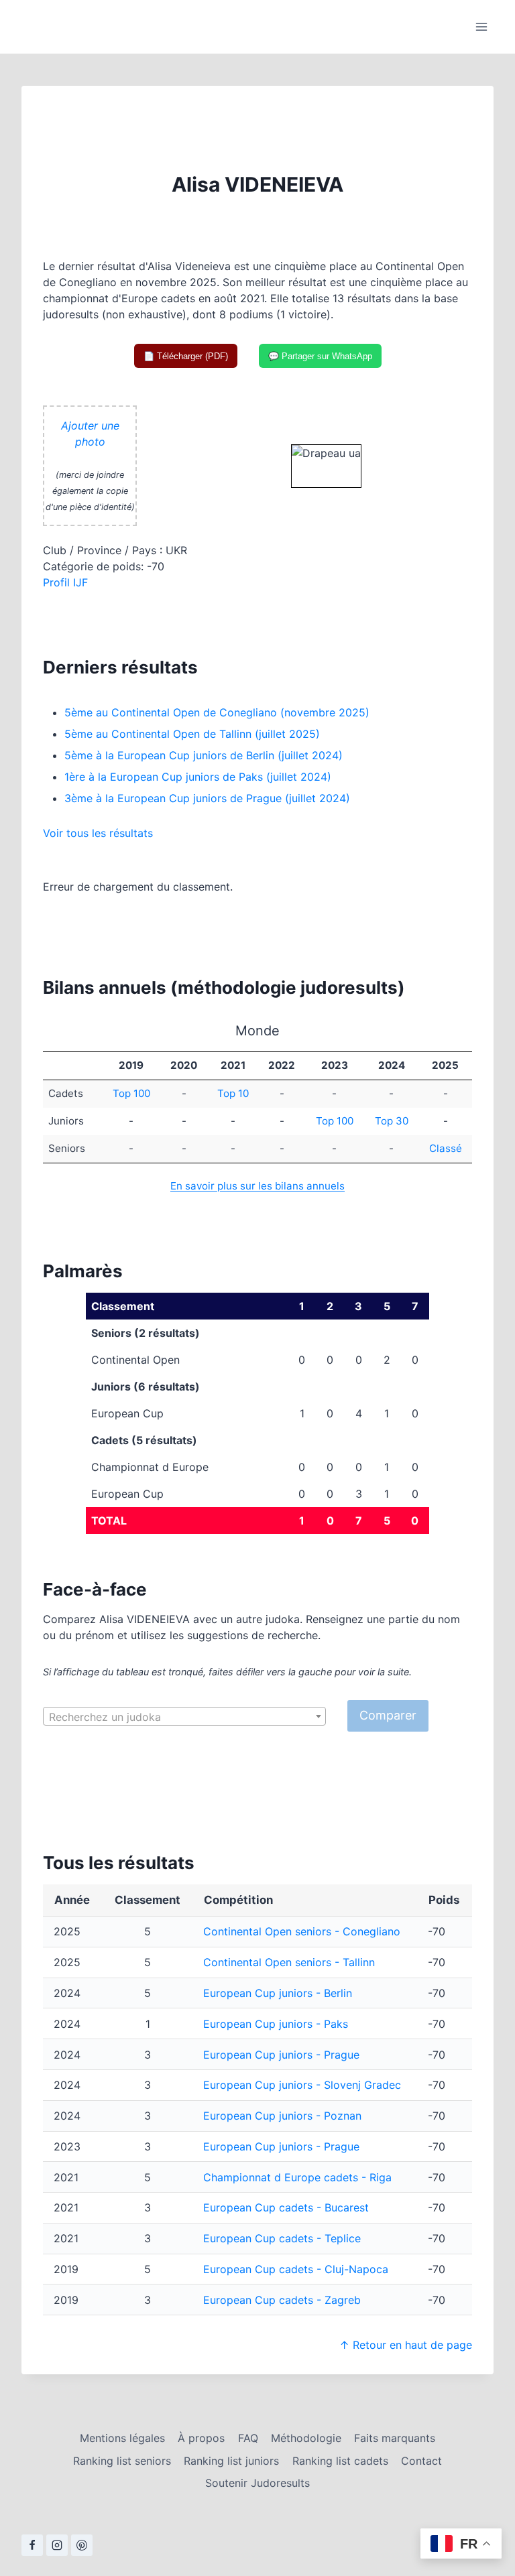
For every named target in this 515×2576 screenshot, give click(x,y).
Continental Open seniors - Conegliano (302, 1931)
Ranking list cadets (340, 2461)
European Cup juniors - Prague (281, 2055)
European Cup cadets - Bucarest (286, 2207)
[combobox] (184, 1716)
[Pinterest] (82, 2545)
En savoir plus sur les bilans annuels (257, 1186)
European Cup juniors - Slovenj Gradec (302, 2085)
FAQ (248, 2438)
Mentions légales (122, 2438)
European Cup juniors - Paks (276, 2024)
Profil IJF (65, 582)
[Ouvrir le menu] (481, 26)
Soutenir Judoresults (257, 2483)
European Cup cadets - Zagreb (282, 2300)
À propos (201, 2438)
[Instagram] (57, 2545)
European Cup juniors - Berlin (278, 1993)
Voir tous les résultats (98, 833)
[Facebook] (32, 2545)
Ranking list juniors (231, 2461)
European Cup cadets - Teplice (282, 2238)
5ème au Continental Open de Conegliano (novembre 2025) (217, 712)
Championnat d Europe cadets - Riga (297, 2177)
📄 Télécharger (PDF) (186, 356)
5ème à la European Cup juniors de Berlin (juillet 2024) (204, 755)
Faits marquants (395, 2438)
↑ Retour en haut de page (406, 2345)
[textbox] (184, 1717)
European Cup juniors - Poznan (282, 2116)
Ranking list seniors (122, 2461)
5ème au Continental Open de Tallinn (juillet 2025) (192, 734)
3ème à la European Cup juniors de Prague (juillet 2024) (207, 798)
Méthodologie (306, 2438)
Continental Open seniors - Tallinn (289, 1962)
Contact (421, 2461)
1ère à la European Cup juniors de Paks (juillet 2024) (198, 777)
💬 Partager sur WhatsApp (320, 356)
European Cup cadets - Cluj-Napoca (296, 2269)
